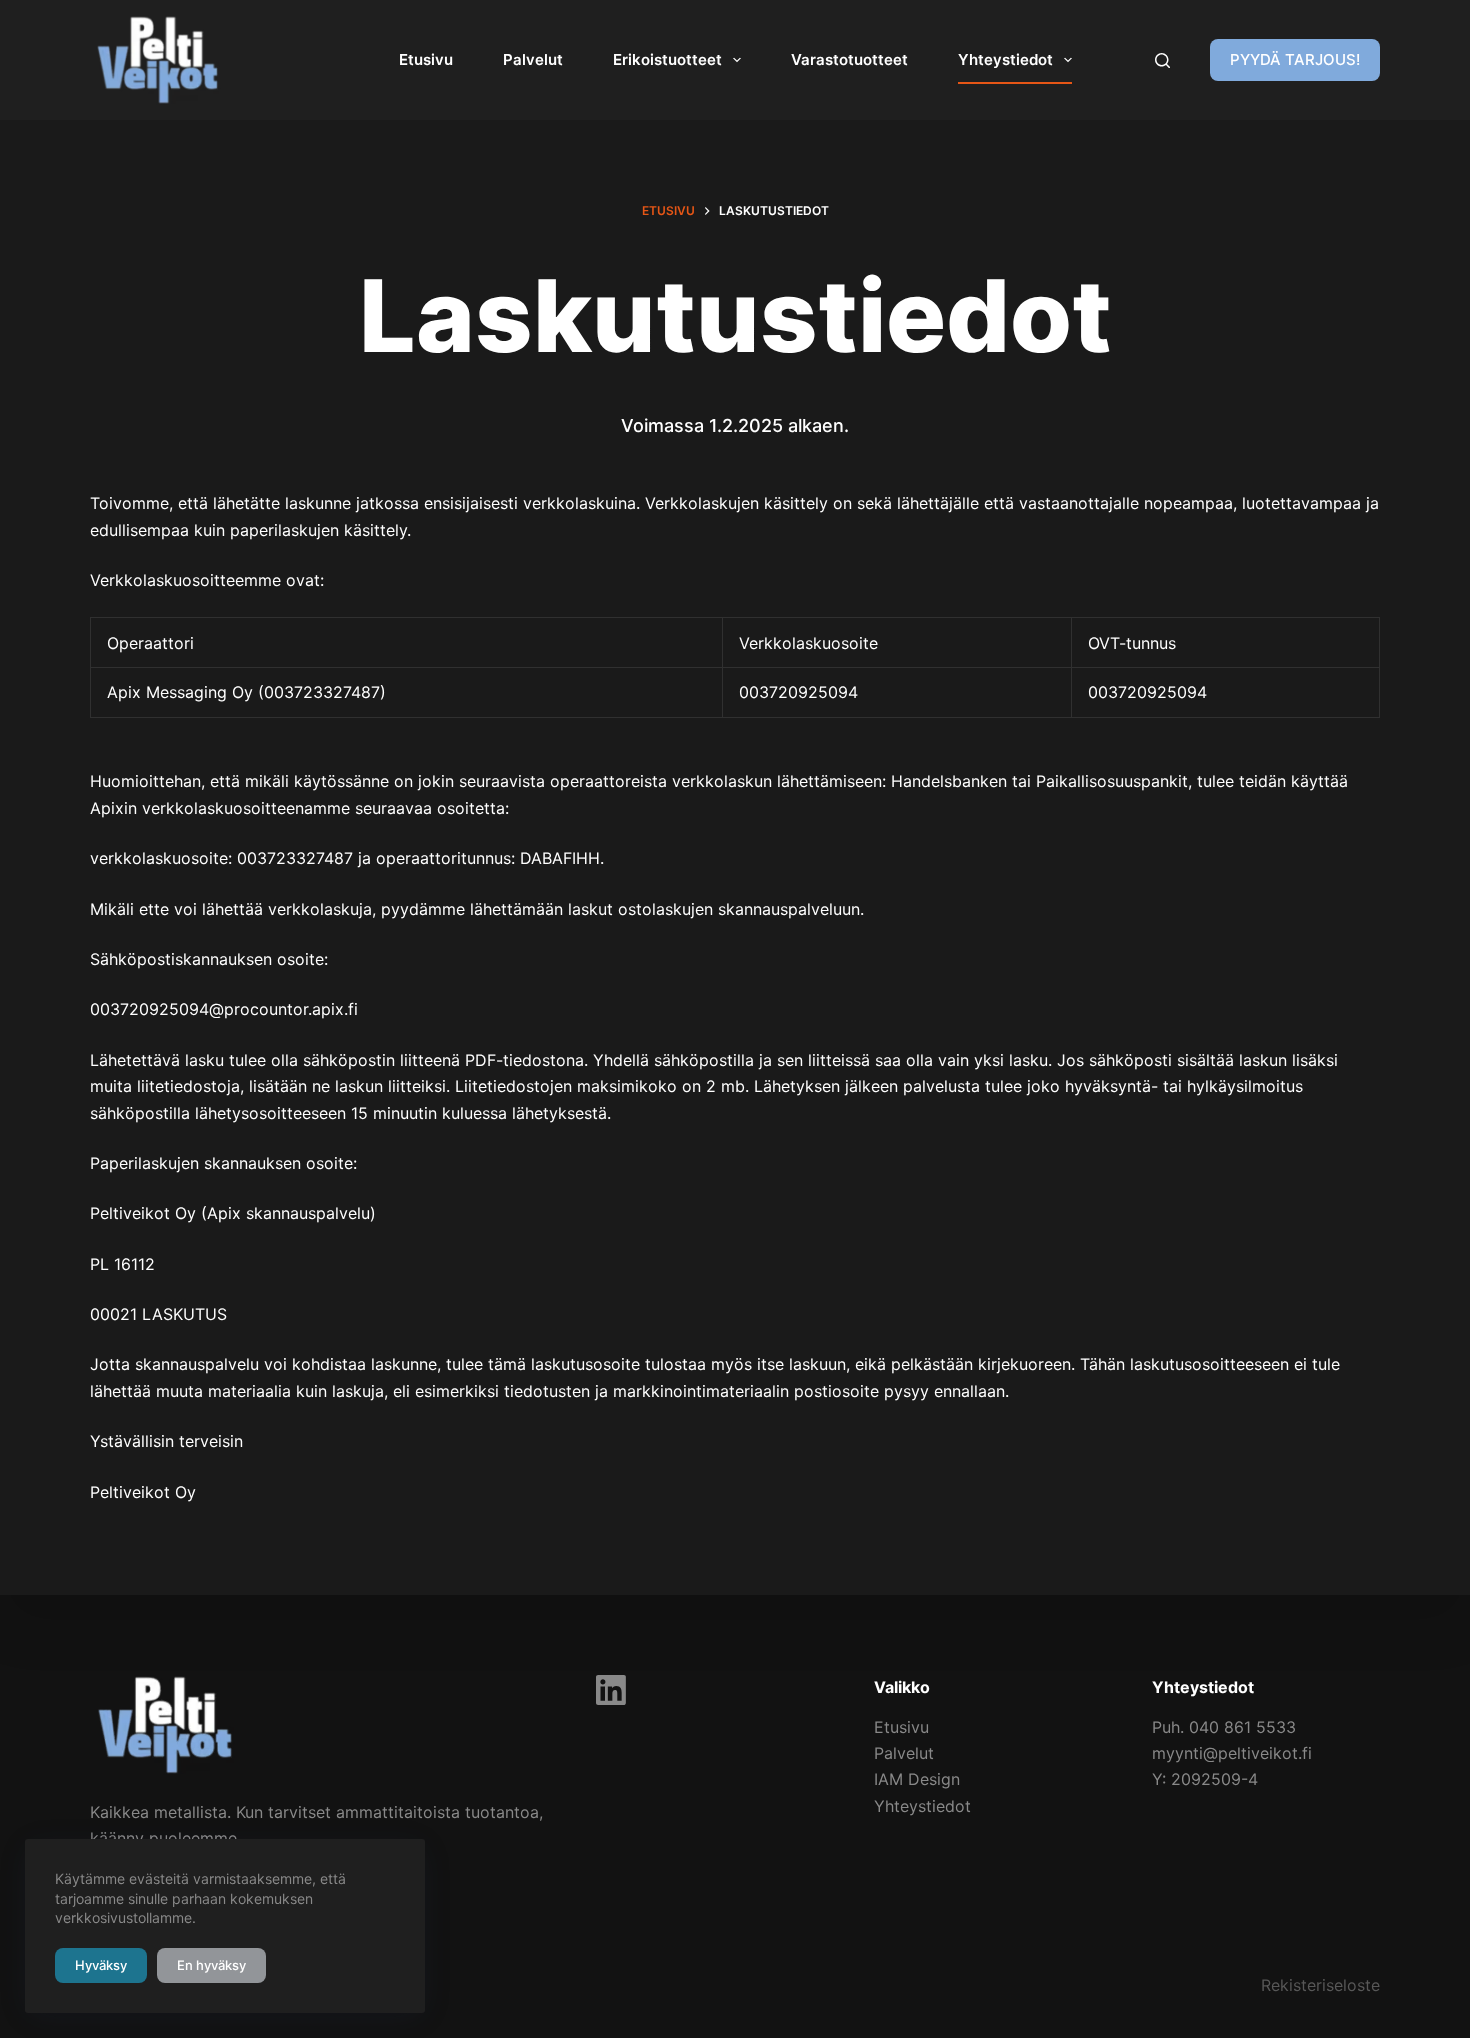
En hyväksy (211, 1965)
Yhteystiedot (1005, 59)
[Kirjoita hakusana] (1162, 60)
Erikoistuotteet (667, 59)
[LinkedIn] (611, 1690)
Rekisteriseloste (1320, 1985)
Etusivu (426, 59)
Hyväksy (101, 1965)
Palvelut (533, 59)
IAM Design (917, 1779)
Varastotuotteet (849, 59)
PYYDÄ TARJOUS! (1295, 59)
